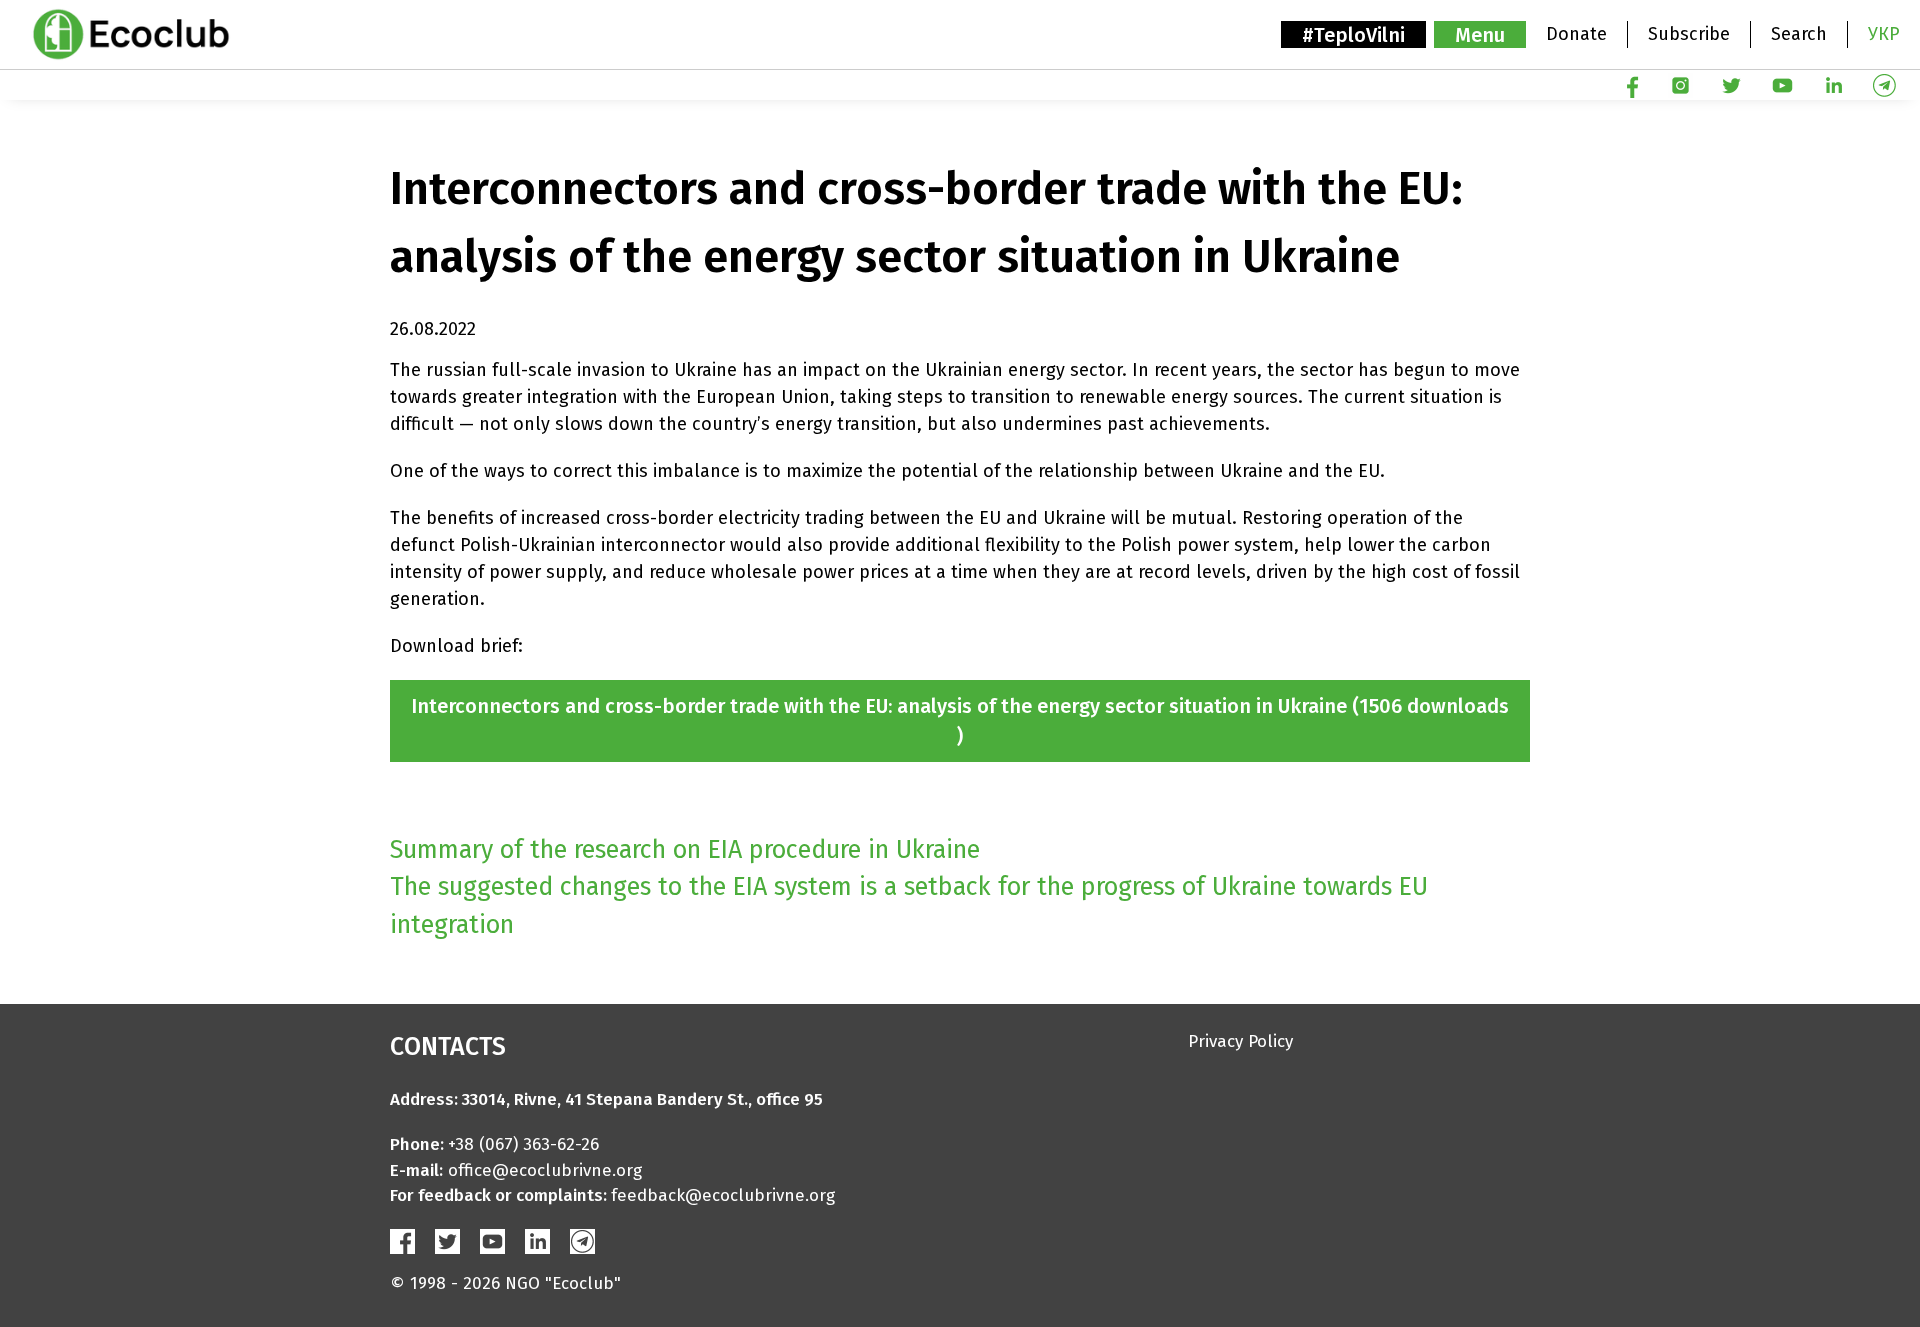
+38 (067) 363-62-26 (523, 1144)
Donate (1576, 34)
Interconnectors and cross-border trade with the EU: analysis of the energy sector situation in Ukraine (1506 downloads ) (960, 721)
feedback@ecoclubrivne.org (723, 1195)
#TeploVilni (1353, 35)
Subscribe (1689, 34)
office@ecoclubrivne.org (545, 1170)
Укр (1884, 34)
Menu (1480, 35)
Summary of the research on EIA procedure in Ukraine (685, 850)
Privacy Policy (1240, 1041)
